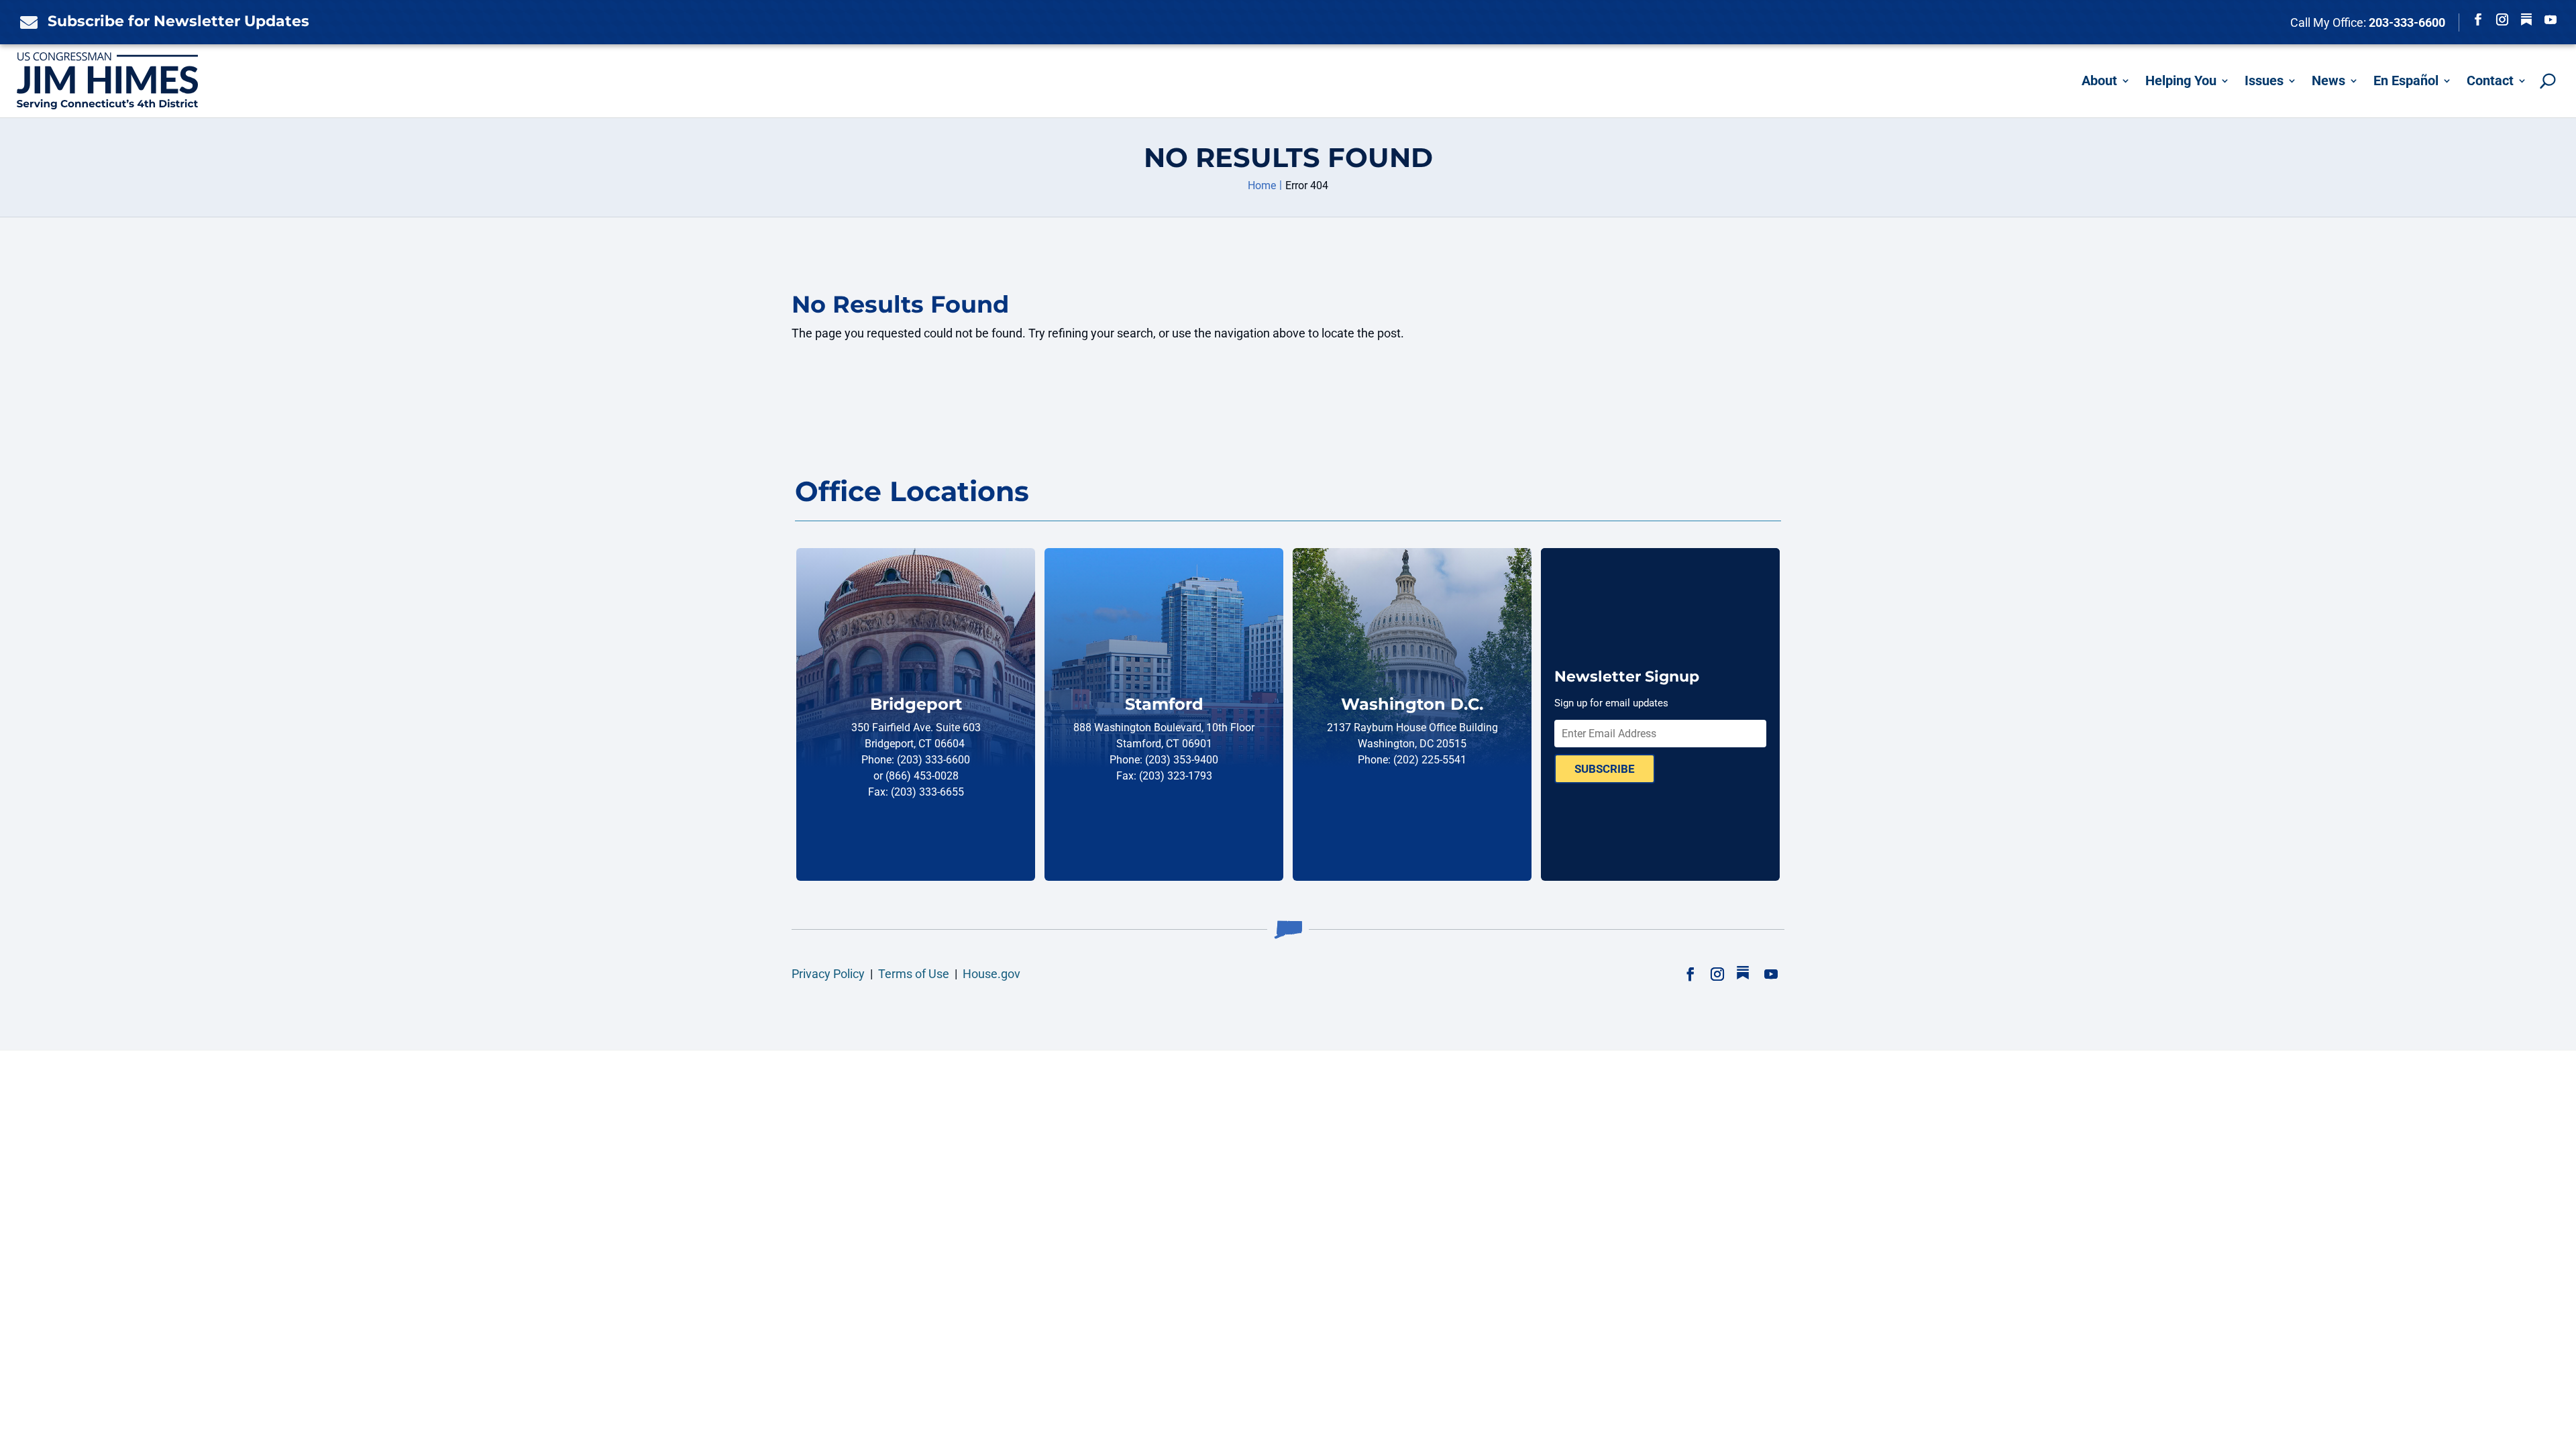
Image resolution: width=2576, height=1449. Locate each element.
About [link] (2099, 80)
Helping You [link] (2181, 80)
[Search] (2548, 81)
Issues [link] (2264, 80)
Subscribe (1605, 769)
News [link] (2328, 80)
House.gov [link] (991, 974)
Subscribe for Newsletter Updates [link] (178, 21)
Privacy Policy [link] (828, 974)
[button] (2478, 19)
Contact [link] (2490, 80)
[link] (25, 22)
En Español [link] (2406, 80)
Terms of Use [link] (914, 974)
